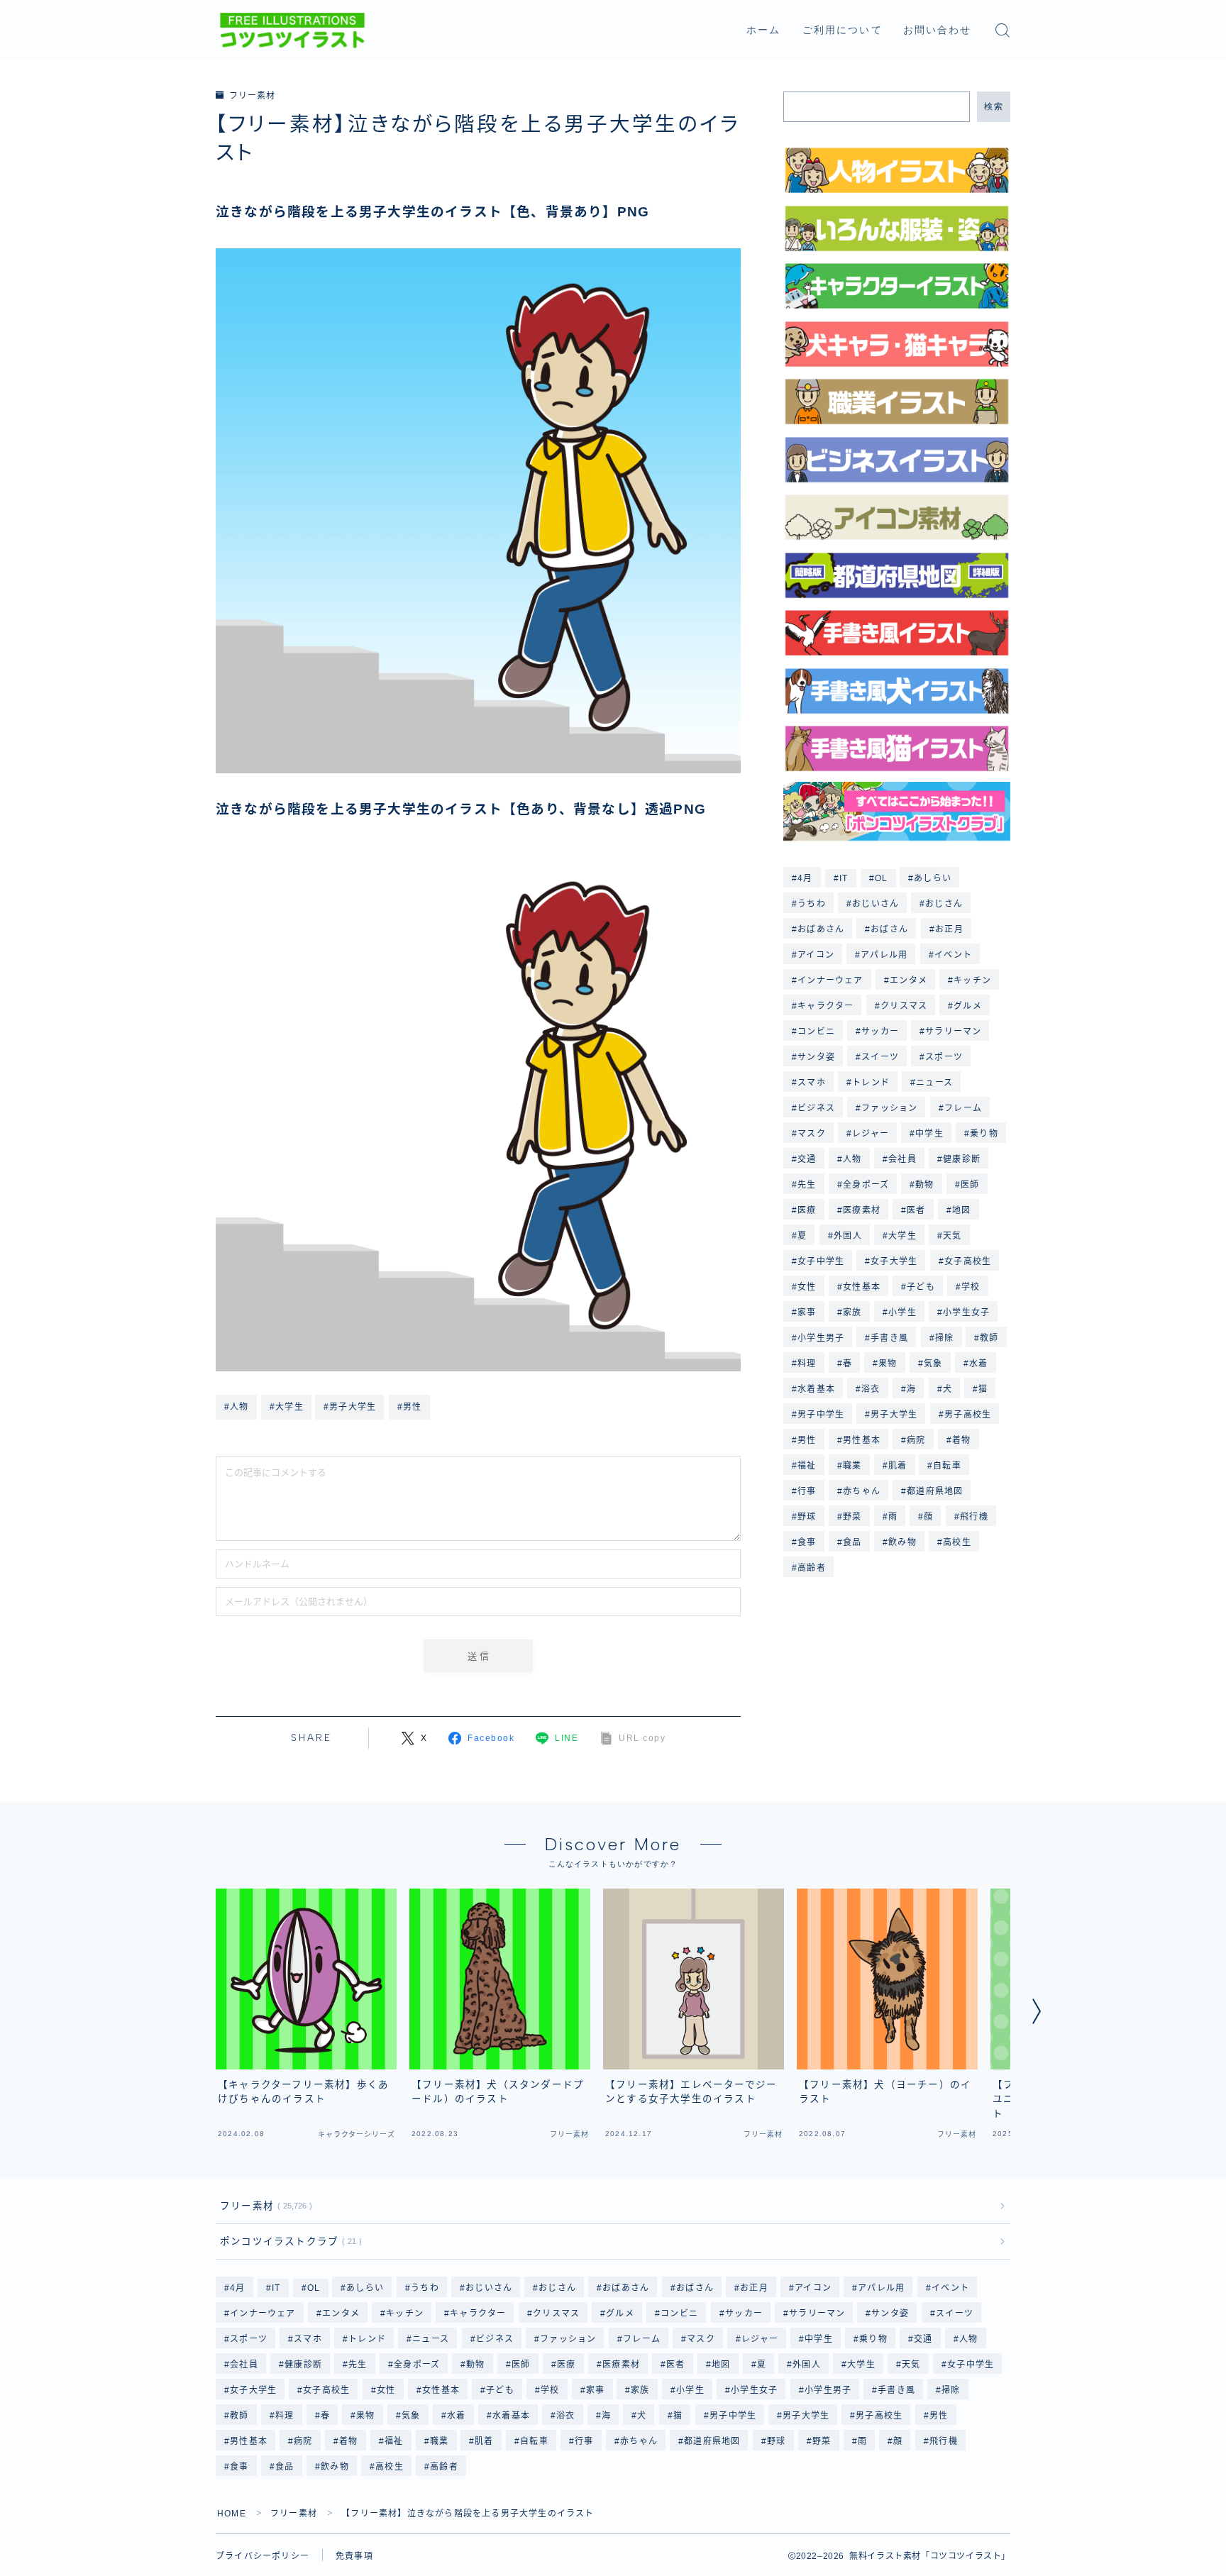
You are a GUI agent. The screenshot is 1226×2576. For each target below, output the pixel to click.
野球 (807, 1517)
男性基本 (862, 1440)
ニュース (934, 1083)
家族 (852, 1312)
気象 (933, 1364)
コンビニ (816, 1032)
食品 (852, 1542)
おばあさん (821, 929)
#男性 (410, 1407)
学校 (971, 1287)
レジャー (871, 1134)
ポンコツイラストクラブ (288, 2241)
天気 (952, 1236)
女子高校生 (968, 1261)
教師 (990, 1338)
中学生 (929, 1134)
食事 (807, 1542)
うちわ (812, 904)
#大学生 (287, 1407)
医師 (970, 1185)
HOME (232, 2514)
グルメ (968, 1006)
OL (881, 878)
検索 (994, 106)
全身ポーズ (866, 1185)
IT (844, 878)
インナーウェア (830, 980)
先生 (807, 1185)
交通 (807, 1159)
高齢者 (812, 1568)
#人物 (237, 1407)
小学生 (902, 1312)
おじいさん (876, 904)
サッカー (880, 1032)
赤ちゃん (862, 1491)
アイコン (816, 955)
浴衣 (871, 1389)
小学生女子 (966, 1312)
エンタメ (909, 980)
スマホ (812, 1083)
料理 (807, 1364)
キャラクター (825, 1006)
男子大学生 (895, 1415)
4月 (805, 878)
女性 (807, 1287)
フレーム (963, 1108)
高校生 (957, 1542)
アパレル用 (884, 955)
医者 (916, 1210)
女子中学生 (821, 1261)
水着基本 (816, 1389)
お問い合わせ (938, 30)
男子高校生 (968, 1415)
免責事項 (354, 2556)
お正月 (949, 929)
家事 (807, 1312)
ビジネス (816, 1108)
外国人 (848, 1236)
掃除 (944, 1338)
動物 (924, 1185)
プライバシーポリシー (263, 2556)
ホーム (763, 30)
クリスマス (904, 1006)
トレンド (871, 1083)
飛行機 (974, 1517)
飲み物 (902, 1542)
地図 (961, 1210)
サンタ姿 (816, 1057)
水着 (978, 1364)
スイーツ (880, 1057)
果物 (888, 1364)
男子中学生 (821, 1415)
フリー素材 (252, 96)
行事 (807, 1491)
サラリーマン (954, 1032)
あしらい (933, 878)
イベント (953, 955)
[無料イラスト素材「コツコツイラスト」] (292, 31)
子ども (921, 1287)
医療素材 (862, 1210)
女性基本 (862, 1287)
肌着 (898, 1466)
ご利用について (843, 30)
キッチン (972, 980)
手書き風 (890, 1338)
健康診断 (962, 1159)
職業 (852, 1466)
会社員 (902, 1159)
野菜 (852, 1517)
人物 (852, 1159)
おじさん (945, 904)
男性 (807, 1440)
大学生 (902, 1236)
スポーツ (945, 1057)
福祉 (807, 1466)
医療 (807, 1210)
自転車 (948, 1466)
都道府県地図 (935, 1491)
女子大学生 (895, 1261)
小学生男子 (821, 1338)
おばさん (890, 929)
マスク (812, 1134)
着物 (961, 1440)
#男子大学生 (350, 1407)
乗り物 (984, 1134)
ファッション (889, 1108)
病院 (916, 1440)
